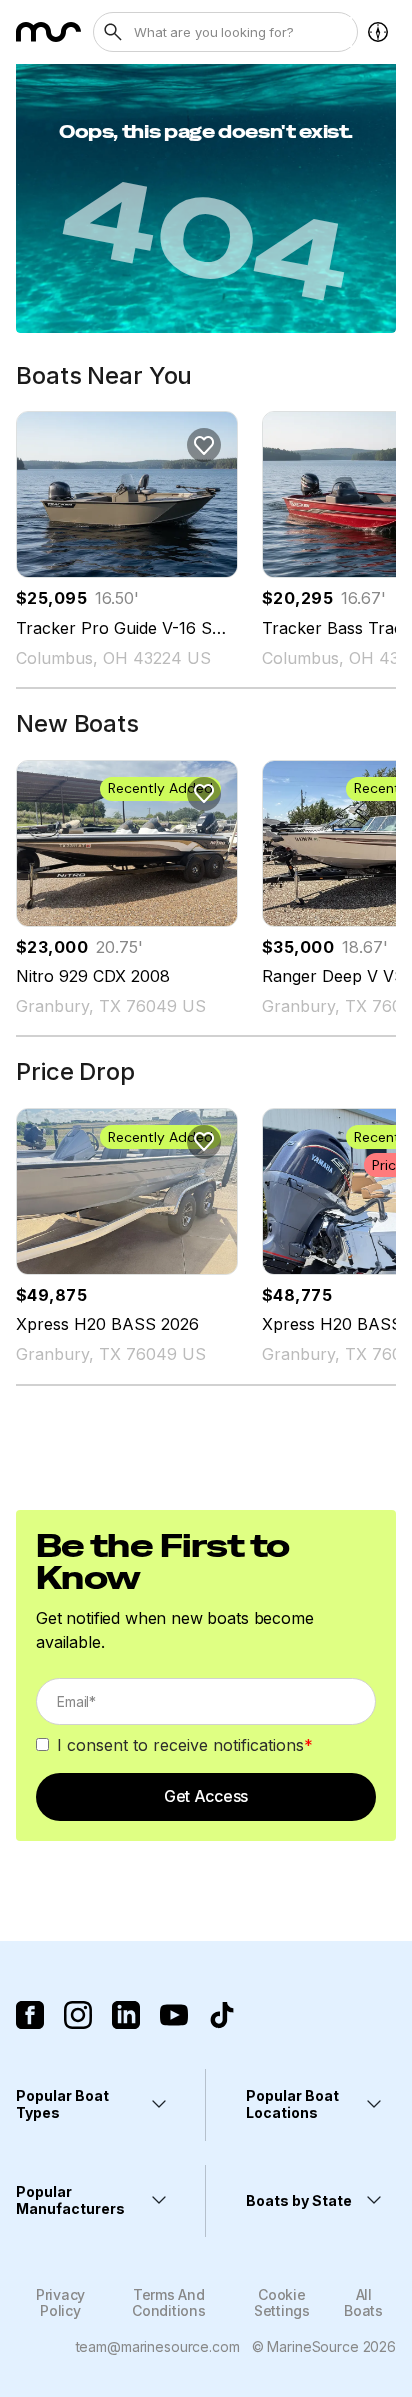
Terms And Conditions (168, 2302)
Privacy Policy (60, 2302)
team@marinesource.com (158, 2346)
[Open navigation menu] (378, 32)
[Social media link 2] (78, 2015)
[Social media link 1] (30, 2015)
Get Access (206, 1796)
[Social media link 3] (126, 2015)
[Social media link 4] (174, 2015)
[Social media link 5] (222, 2015)
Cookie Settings (282, 2302)
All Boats (363, 2302)
